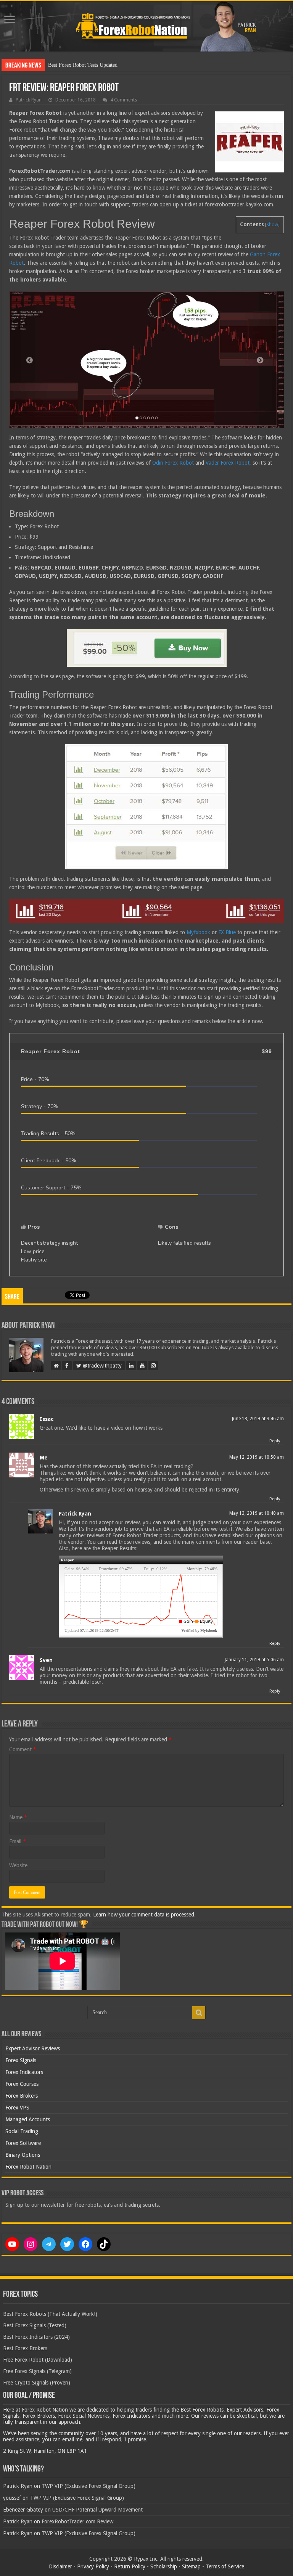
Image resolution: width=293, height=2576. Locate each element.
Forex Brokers (22, 2096)
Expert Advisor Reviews (33, 2048)
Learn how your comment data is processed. (144, 1915)
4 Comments (124, 100)
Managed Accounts (28, 2119)
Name (18, 1817)
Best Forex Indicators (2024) (36, 2337)
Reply (275, 1441)
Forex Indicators (24, 2072)
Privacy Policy (93, 2566)
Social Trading (22, 2131)
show (272, 225)
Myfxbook (198, 932)
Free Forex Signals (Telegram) (37, 2371)
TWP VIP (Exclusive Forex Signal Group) (89, 2486)
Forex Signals (21, 2060)
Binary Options (23, 2155)
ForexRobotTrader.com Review (77, 2521)
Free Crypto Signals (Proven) (37, 2383)
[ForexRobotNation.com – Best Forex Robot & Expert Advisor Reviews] (146, 26)
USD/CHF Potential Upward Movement (97, 2510)
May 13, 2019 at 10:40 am (257, 1513)
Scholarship (164, 2566)
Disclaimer (60, 2566)
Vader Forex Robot (228, 463)
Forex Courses (22, 2084)
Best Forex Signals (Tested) (35, 2325)
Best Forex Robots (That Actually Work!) (50, 2314)
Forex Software (23, 2143)
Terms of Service (225, 2566)
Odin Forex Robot (173, 463)
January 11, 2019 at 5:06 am (254, 1660)
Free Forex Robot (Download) (38, 2360)
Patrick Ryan (29, 100)
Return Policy (130, 2566)
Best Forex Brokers (25, 2348)
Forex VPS (17, 2108)
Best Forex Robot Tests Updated (83, 65)
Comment (23, 1749)
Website (18, 1865)
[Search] (199, 2013)
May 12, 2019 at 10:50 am (257, 1457)
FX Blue (227, 932)
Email (18, 1841)
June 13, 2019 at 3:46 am (258, 1419)
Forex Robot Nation (28, 2167)
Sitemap (191, 2566)
